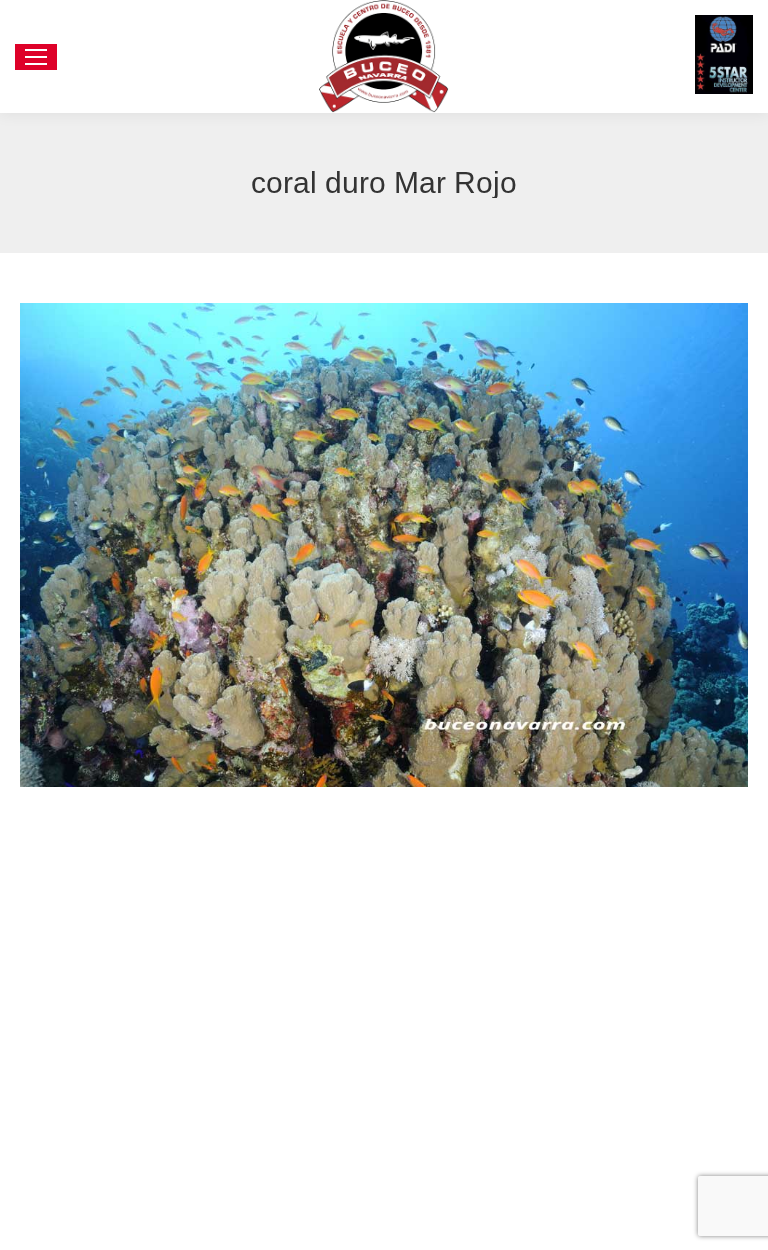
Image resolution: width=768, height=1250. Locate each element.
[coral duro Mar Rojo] (384, 544)
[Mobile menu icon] (36, 57)
